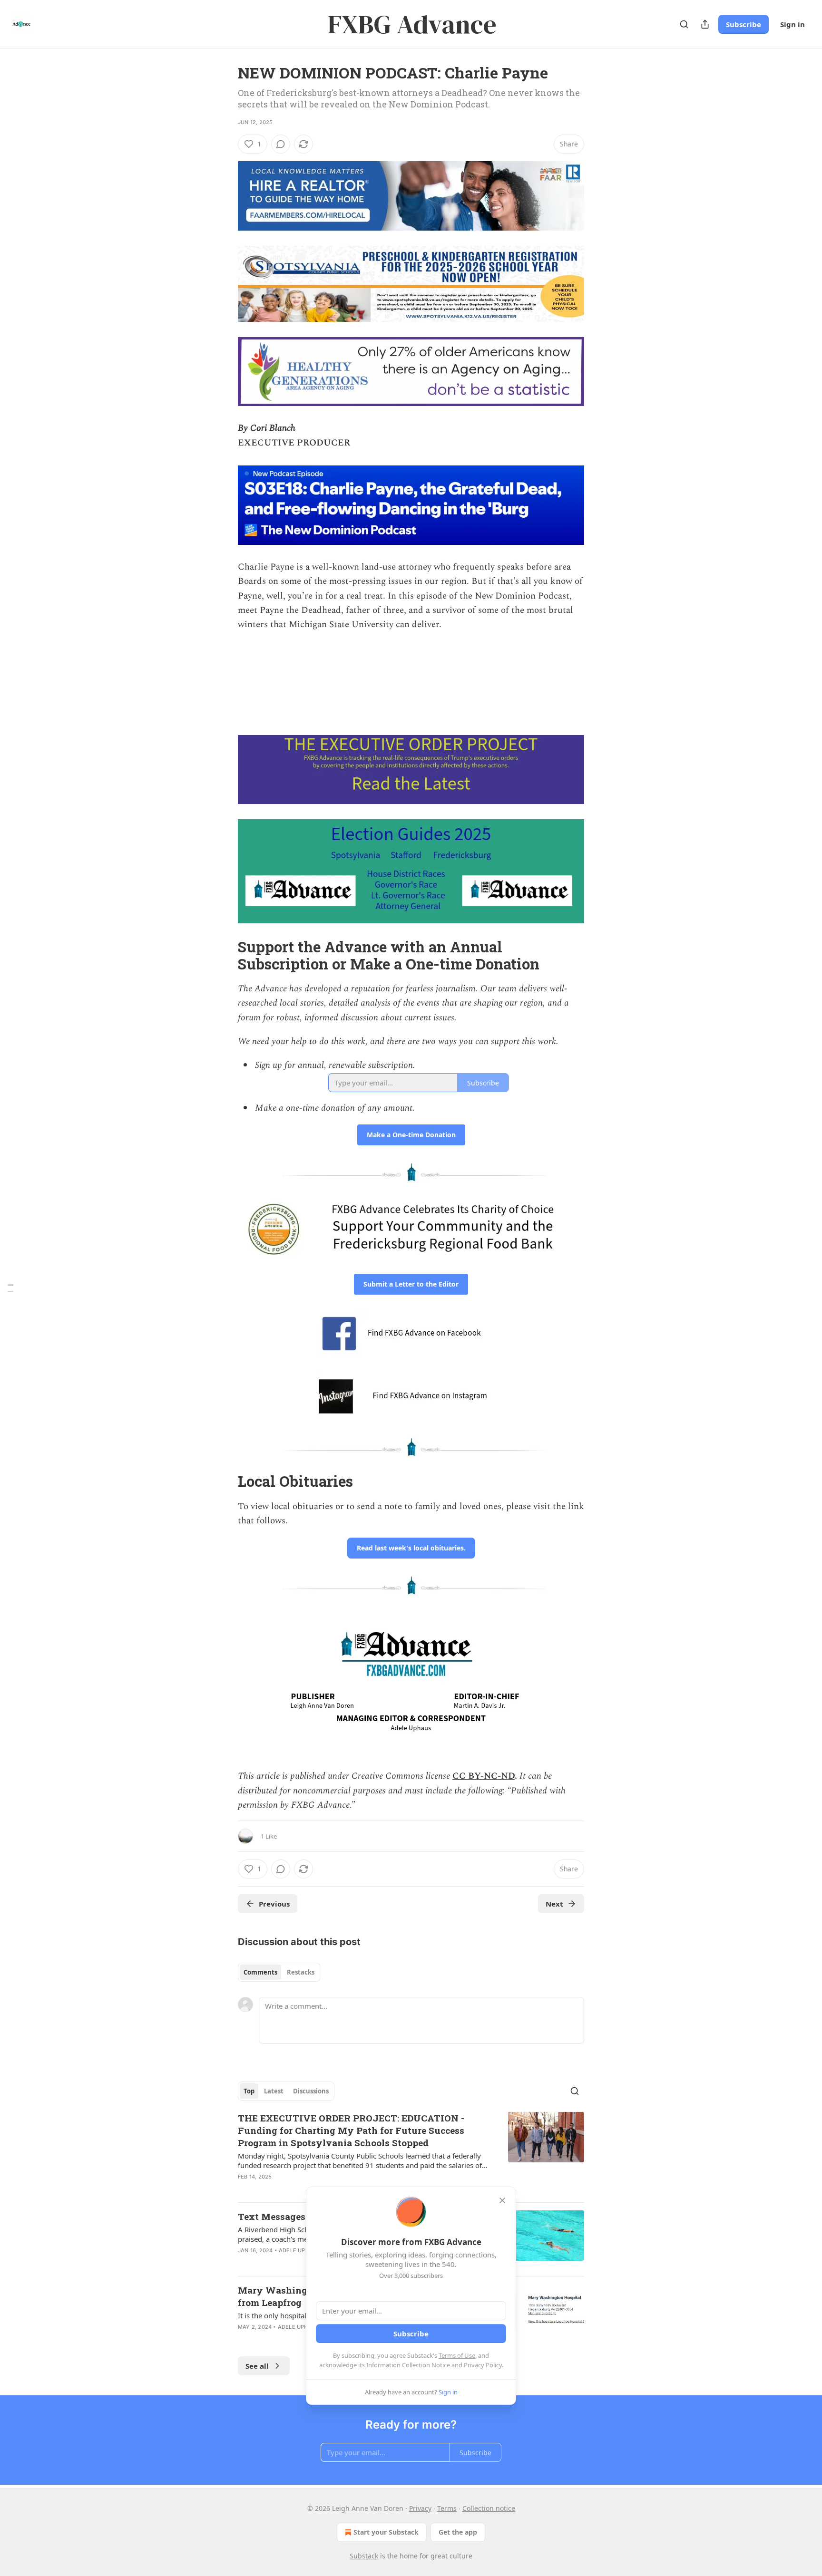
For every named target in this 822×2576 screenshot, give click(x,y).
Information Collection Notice (408, 2365)
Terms (447, 2508)
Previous (274, 1904)
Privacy (420, 2508)
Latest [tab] (274, 2091)
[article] (411, 2153)
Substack (364, 2556)
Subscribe (744, 24)
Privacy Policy (483, 2365)
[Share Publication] (705, 24)
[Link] (225, 956)
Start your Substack (386, 2532)
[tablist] (279, 1972)
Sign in (793, 24)
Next (554, 1904)
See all (257, 2366)
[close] (502, 2200)
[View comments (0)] (281, 144)
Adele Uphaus (299, 2250)
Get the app (458, 2532)
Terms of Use (457, 2355)
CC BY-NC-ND (484, 1776)
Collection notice (489, 2508)
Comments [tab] (260, 1972)
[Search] (684, 24)
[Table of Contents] (10, 1288)
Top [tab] (249, 2091)
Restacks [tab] (301, 1972)
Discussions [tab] (311, 2091)
